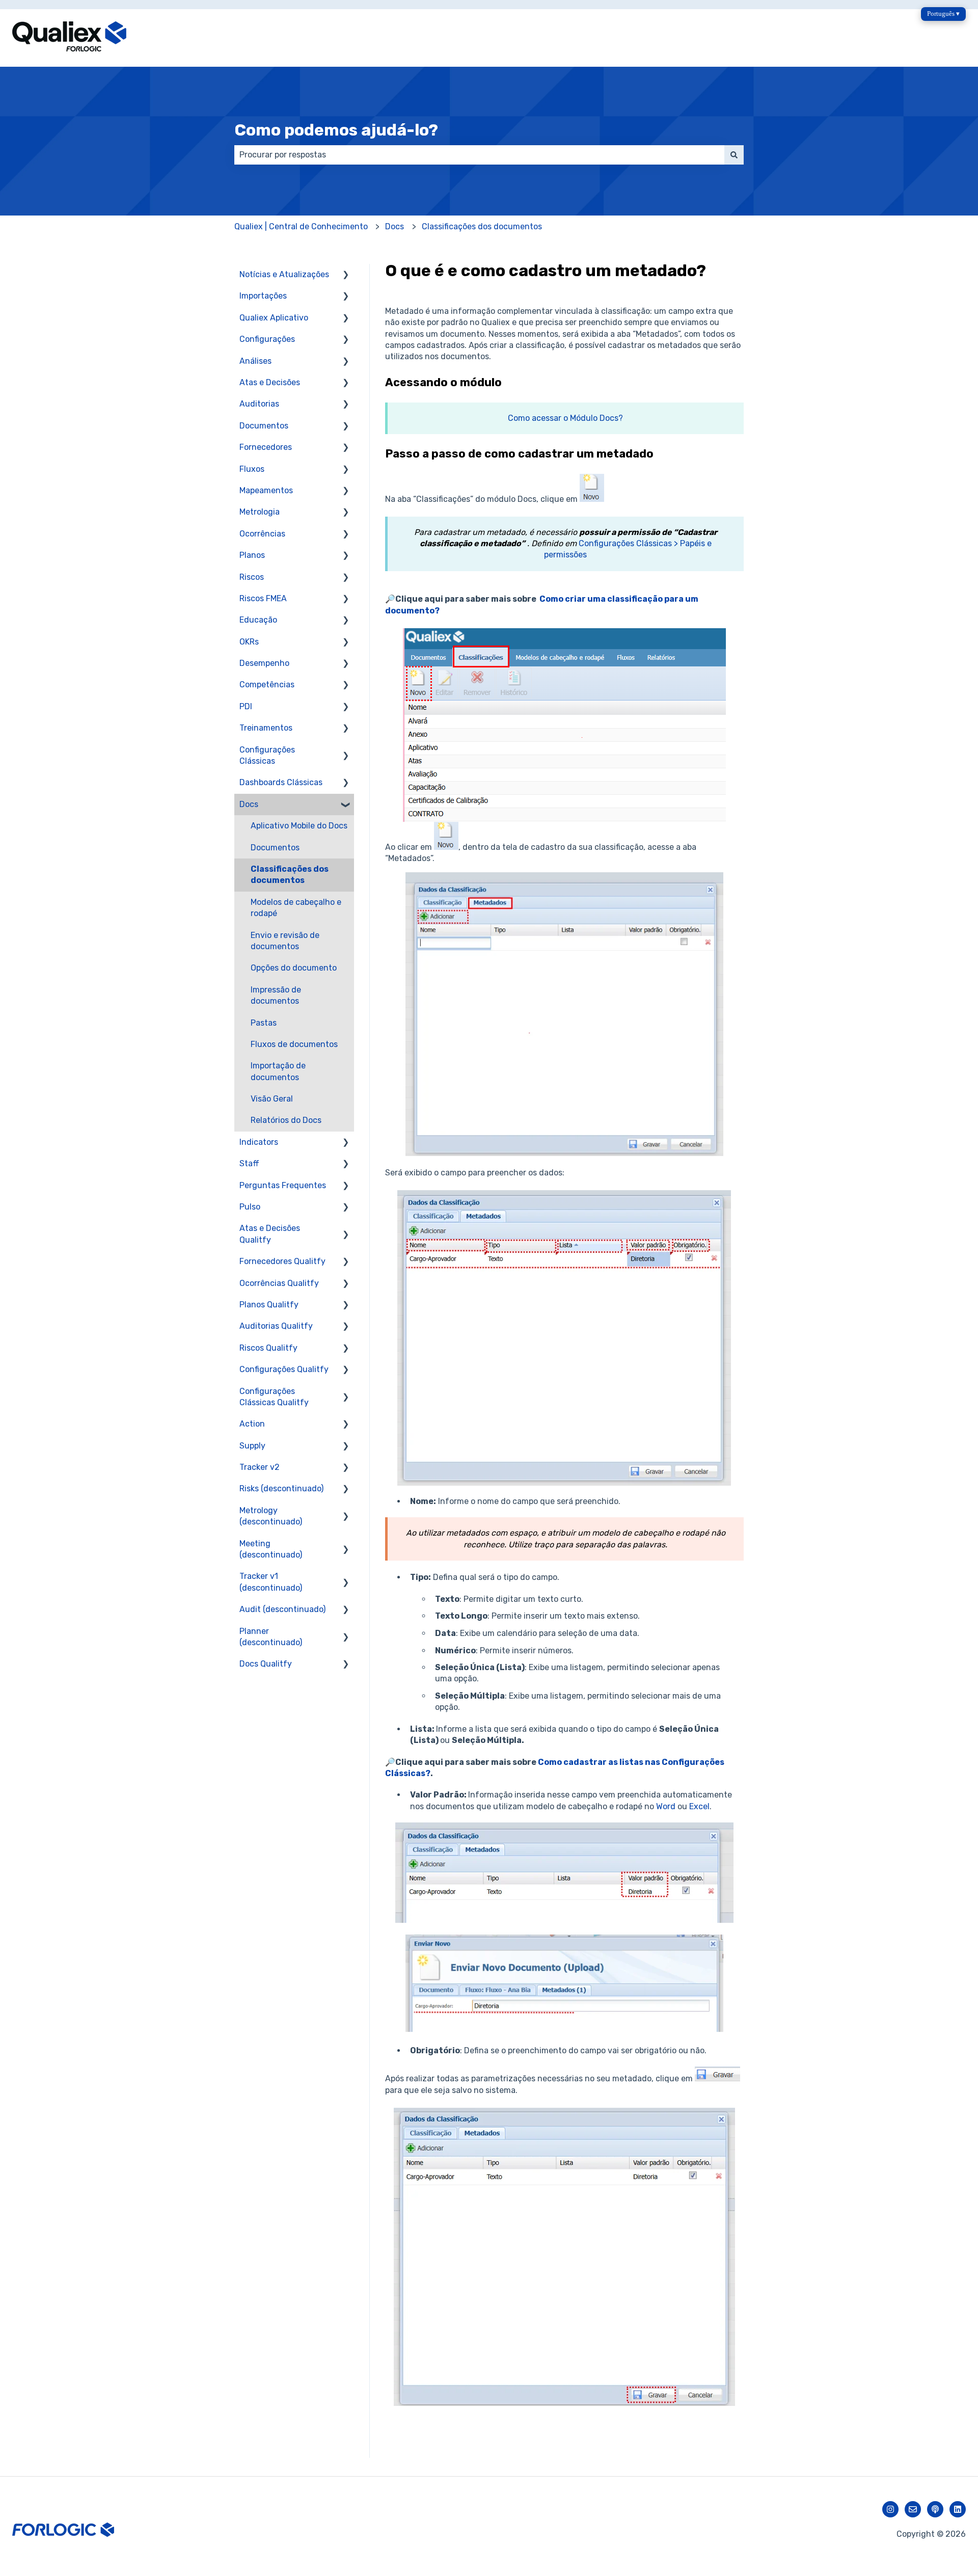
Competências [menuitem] (267, 685)
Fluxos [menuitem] (252, 469)
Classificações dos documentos (482, 226)
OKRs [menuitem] (249, 642)
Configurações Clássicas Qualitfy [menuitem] (274, 1397)
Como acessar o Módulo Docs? (565, 418)
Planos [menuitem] (252, 555)
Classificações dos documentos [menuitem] (290, 875)
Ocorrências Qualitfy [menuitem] (279, 1283)
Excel (699, 1806)
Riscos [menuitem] (252, 577)
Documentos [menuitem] (264, 426)
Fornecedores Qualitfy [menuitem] (282, 1261)
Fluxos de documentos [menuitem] (294, 1044)
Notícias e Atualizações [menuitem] (284, 274)
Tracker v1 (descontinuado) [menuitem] (271, 1582)
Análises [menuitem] (255, 361)
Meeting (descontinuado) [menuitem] (271, 1549)
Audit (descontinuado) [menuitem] (282, 1609)
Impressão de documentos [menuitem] (276, 995)
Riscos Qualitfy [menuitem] (268, 1348)
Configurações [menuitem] (267, 339)
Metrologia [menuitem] (260, 512)
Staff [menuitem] (249, 1163)
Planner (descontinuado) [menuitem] (271, 1637)
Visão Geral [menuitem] (272, 1099)
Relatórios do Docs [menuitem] (286, 1120)
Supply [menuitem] (252, 1446)
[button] (346, 275)
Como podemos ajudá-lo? (336, 130)
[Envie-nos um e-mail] (913, 2509)
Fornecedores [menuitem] (266, 447)
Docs (395, 226)
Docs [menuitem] (249, 804)
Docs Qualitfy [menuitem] (266, 1664)
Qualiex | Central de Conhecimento (301, 226)
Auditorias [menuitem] (259, 404)
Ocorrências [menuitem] (262, 534)
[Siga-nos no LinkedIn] (958, 2509)
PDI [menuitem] (246, 706)
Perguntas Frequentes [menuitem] (283, 1185)
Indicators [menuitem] (259, 1142)
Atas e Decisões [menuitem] (270, 382)
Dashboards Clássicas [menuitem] (281, 782)
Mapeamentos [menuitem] (266, 490)
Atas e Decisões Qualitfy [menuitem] (270, 1234)
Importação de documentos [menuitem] (278, 1071)
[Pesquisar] (734, 155)
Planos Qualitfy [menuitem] (269, 1305)
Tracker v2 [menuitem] (260, 1467)
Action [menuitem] (252, 1424)
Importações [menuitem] (263, 296)
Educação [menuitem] (258, 620)
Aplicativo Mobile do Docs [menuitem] (299, 826)
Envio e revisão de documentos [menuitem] (285, 941)
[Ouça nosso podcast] (935, 2509)
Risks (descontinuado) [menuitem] (281, 1488)
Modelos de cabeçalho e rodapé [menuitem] (296, 908)
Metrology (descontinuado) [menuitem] (271, 1516)
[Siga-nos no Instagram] (890, 2509)
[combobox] (479, 155)
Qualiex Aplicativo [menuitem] (274, 318)
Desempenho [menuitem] (264, 663)
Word (666, 1806)
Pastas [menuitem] (264, 1023)
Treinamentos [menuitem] (266, 728)
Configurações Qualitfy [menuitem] (284, 1369)
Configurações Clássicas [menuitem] (267, 755)
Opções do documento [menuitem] (294, 968)
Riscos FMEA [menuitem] (263, 598)
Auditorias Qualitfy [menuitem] (276, 1326)
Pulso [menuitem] (250, 1207)
